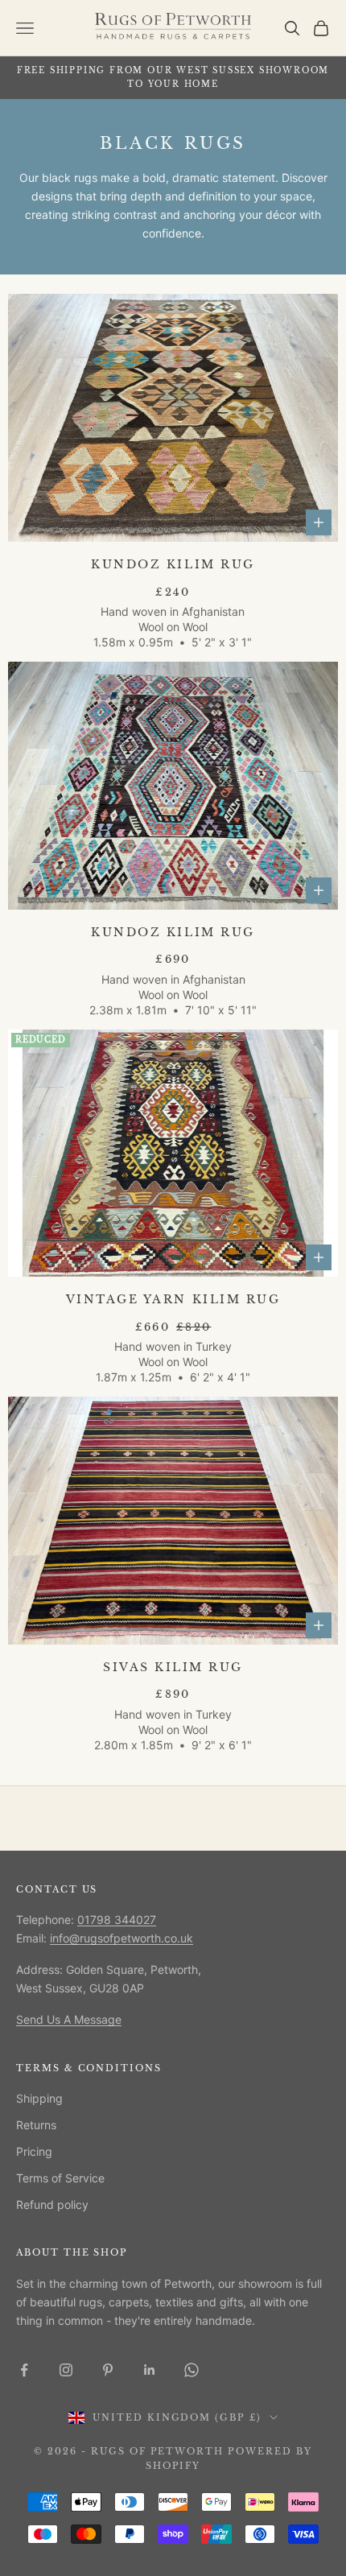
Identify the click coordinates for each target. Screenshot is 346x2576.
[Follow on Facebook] (24, 2370)
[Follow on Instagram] (66, 2370)
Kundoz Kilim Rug (173, 565)
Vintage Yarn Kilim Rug (173, 1300)
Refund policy (52, 2204)
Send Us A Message (69, 2019)
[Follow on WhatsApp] (192, 2370)
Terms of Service (60, 2178)
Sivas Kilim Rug (173, 1668)
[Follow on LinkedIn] (150, 2370)
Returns (36, 2125)
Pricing (34, 2151)
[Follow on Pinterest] (108, 2370)
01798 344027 (117, 1920)
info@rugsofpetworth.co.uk (122, 1938)
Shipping (39, 2098)
